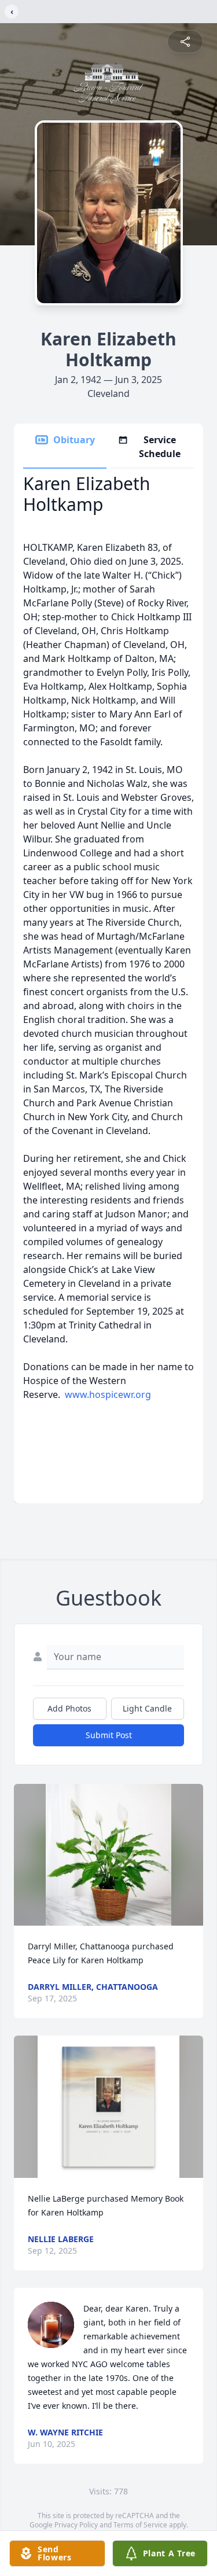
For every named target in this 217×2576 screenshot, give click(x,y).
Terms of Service (140, 2525)
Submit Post (109, 1735)
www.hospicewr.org (108, 1394)
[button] (109, 1855)
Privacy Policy (76, 2525)
